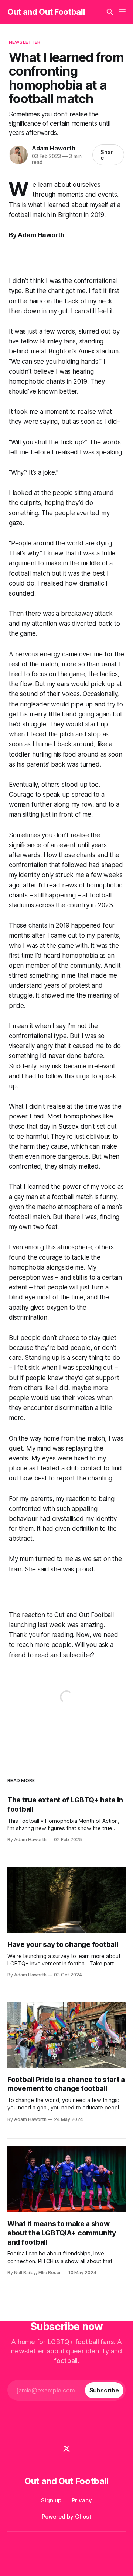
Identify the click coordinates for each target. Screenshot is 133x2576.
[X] (66, 2448)
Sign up (51, 2500)
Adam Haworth (54, 148)
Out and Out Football (46, 12)
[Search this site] (110, 12)
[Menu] (122, 12)
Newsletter (25, 42)
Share (107, 155)
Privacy (82, 2500)
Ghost (83, 2516)
